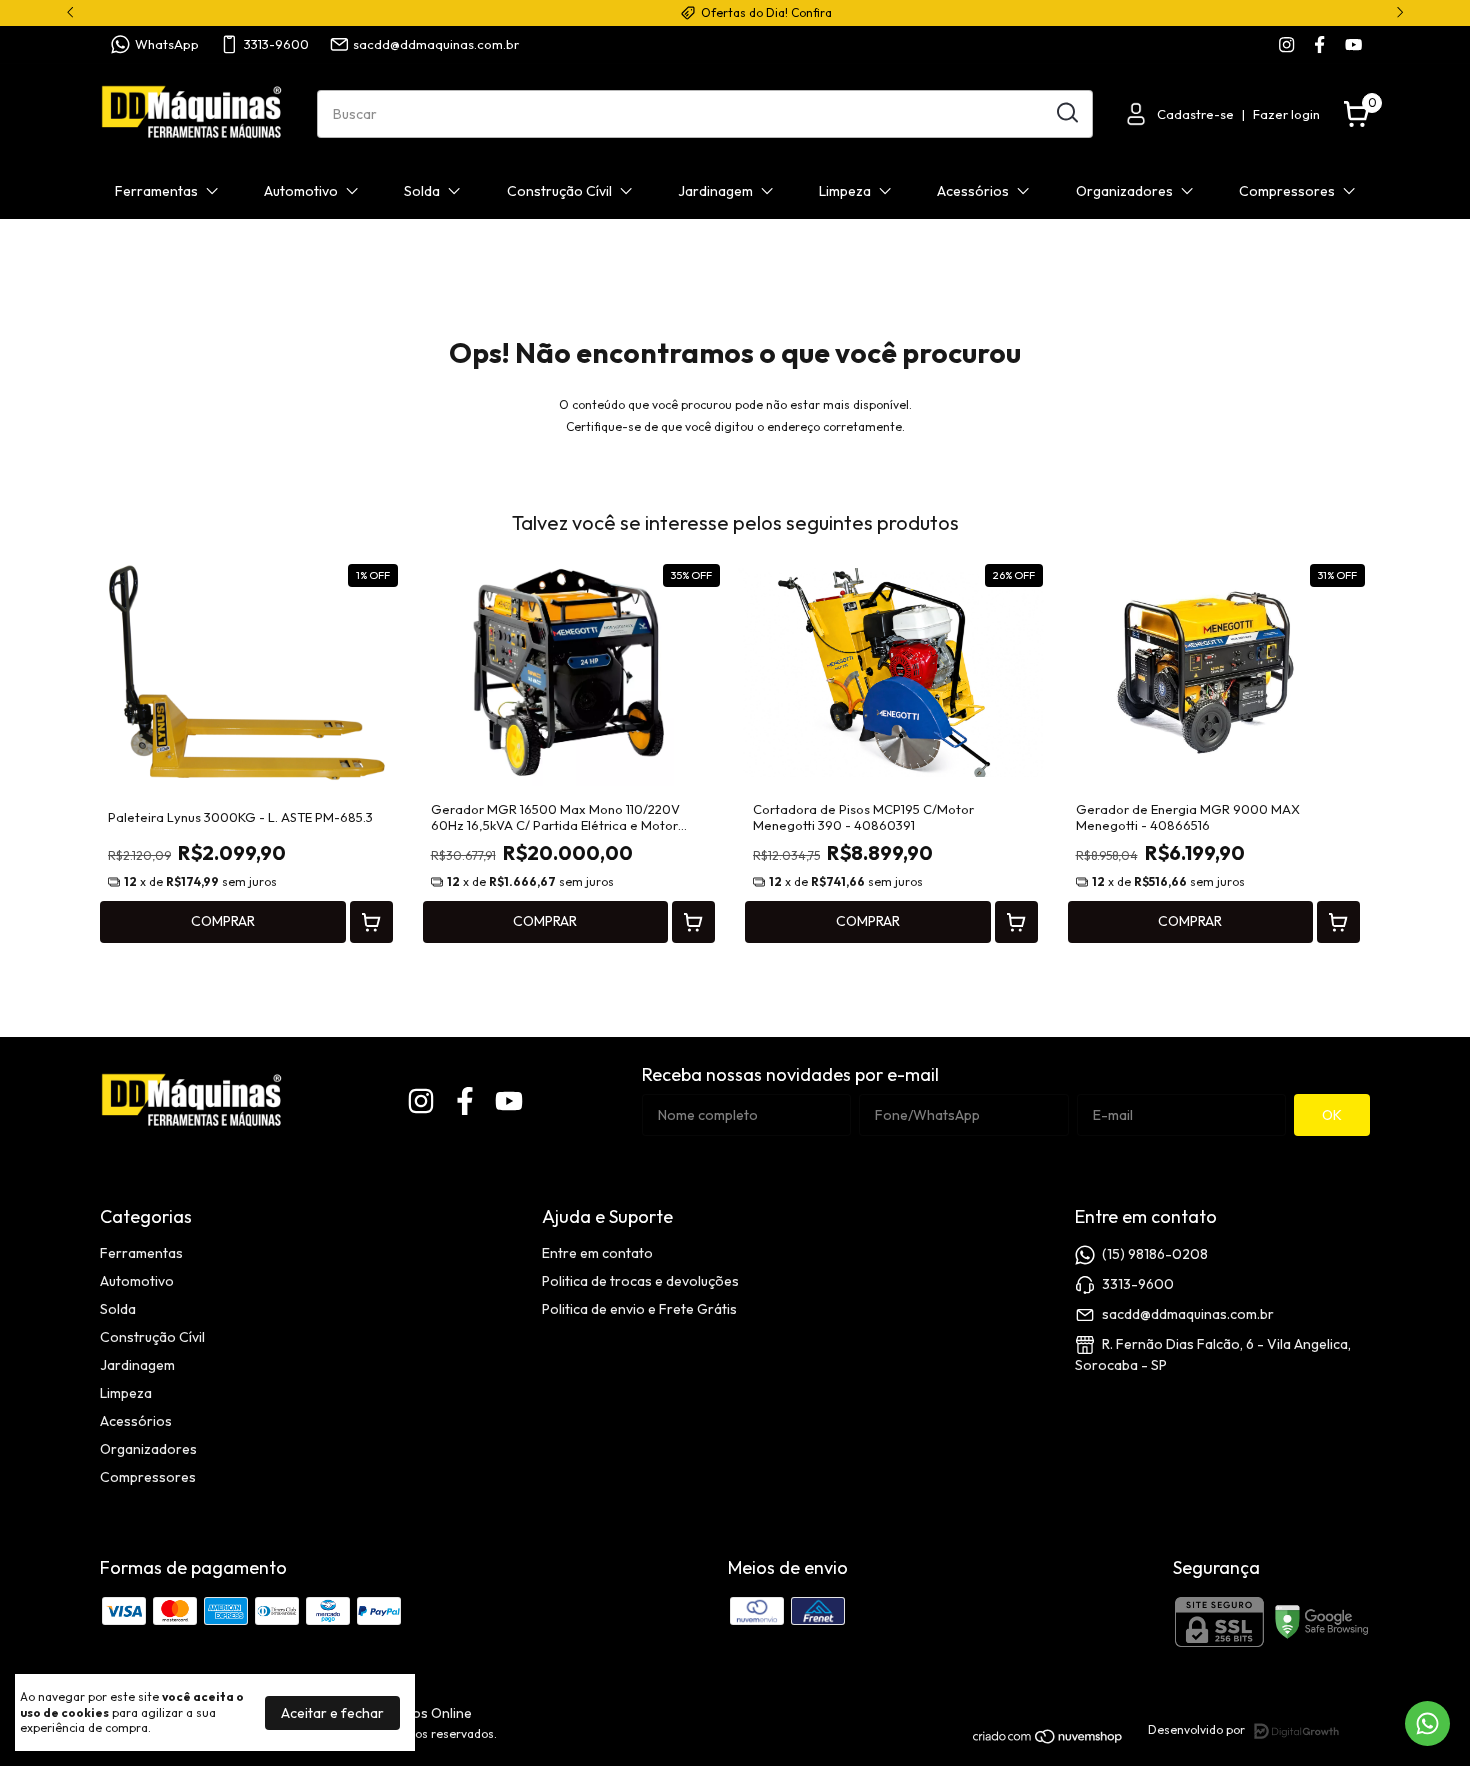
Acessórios (973, 191)
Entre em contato (597, 1253)
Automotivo (301, 191)
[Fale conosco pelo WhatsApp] (1427, 1723)
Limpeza (845, 191)
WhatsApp (167, 44)
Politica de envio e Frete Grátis (639, 1309)
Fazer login (1286, 114)
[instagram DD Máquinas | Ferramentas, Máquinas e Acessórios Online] (1286, 44)
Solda (422, 191)
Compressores (1287, 191)
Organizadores (1124, 191)
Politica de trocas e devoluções (640, 1281)
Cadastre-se (1195, 114)
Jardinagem (715, 191)
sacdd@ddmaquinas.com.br (436, 44)
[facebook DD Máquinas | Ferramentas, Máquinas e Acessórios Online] (1319, 44)
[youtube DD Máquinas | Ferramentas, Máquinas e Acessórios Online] (1353, 44)
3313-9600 (276, 44)
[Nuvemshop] (1048, 1740)
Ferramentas (156, 191)
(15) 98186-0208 (1155, 1254)
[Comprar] (371, 922)
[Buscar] (1066, 113)
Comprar (223, 921)
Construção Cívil (559, 191)
